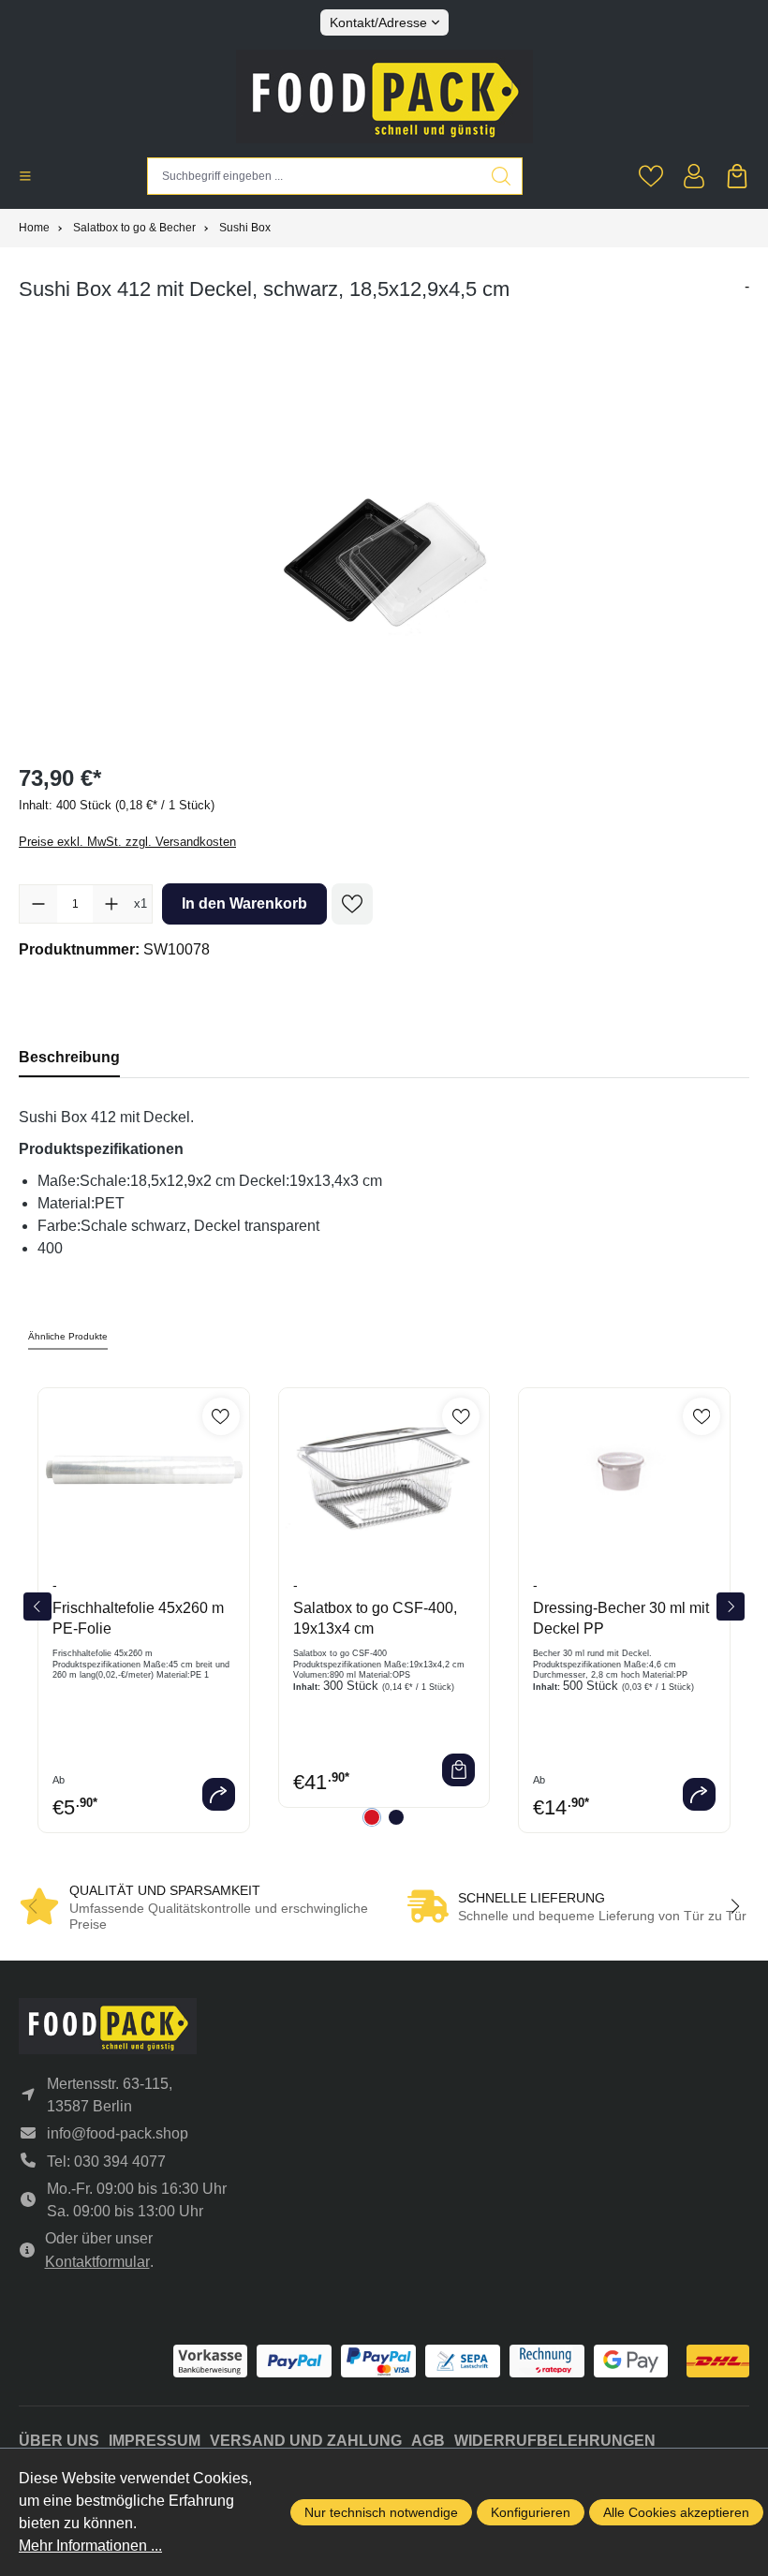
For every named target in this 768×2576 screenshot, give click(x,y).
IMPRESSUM (155, 2441)
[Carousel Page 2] (396, 1817)
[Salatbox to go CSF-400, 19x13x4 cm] (384, 1473)
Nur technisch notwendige (381, 2512)
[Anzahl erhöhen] (111, 904)
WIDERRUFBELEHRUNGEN (555, 2441)
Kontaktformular (97, 2262)
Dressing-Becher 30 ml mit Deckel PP (621, 1618)
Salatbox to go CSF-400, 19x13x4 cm (375, 1618)
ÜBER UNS (59, 2441)
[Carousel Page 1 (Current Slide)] (372, 1817)
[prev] (37, 1606)
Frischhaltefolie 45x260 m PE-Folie (138, 1618)
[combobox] (314, 176)
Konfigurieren (531, 2512)
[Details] (219, 1794)
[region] (384, 552)
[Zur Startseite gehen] (384, 96)
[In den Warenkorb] (458, 1770)
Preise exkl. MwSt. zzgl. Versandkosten (127, 842)
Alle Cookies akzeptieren (676, 2512)
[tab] (69, 1057)
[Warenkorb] (737, 176)
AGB (428, 2441)
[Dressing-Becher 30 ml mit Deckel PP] (624, 1473)
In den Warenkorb (244, 903)
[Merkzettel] (651, 176)
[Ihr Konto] (694, 176)
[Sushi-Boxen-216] (384, 552)
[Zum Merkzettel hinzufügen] (352, 904)
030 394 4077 (120, 2161)
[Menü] (25, 176)
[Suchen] (502, 176)
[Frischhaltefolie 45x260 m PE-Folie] (144, 1473)
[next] (731, 1606)
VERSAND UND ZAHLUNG (306, 2441)
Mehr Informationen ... (90, 2546)
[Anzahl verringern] (38, 904)
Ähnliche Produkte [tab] (68, 1336)
